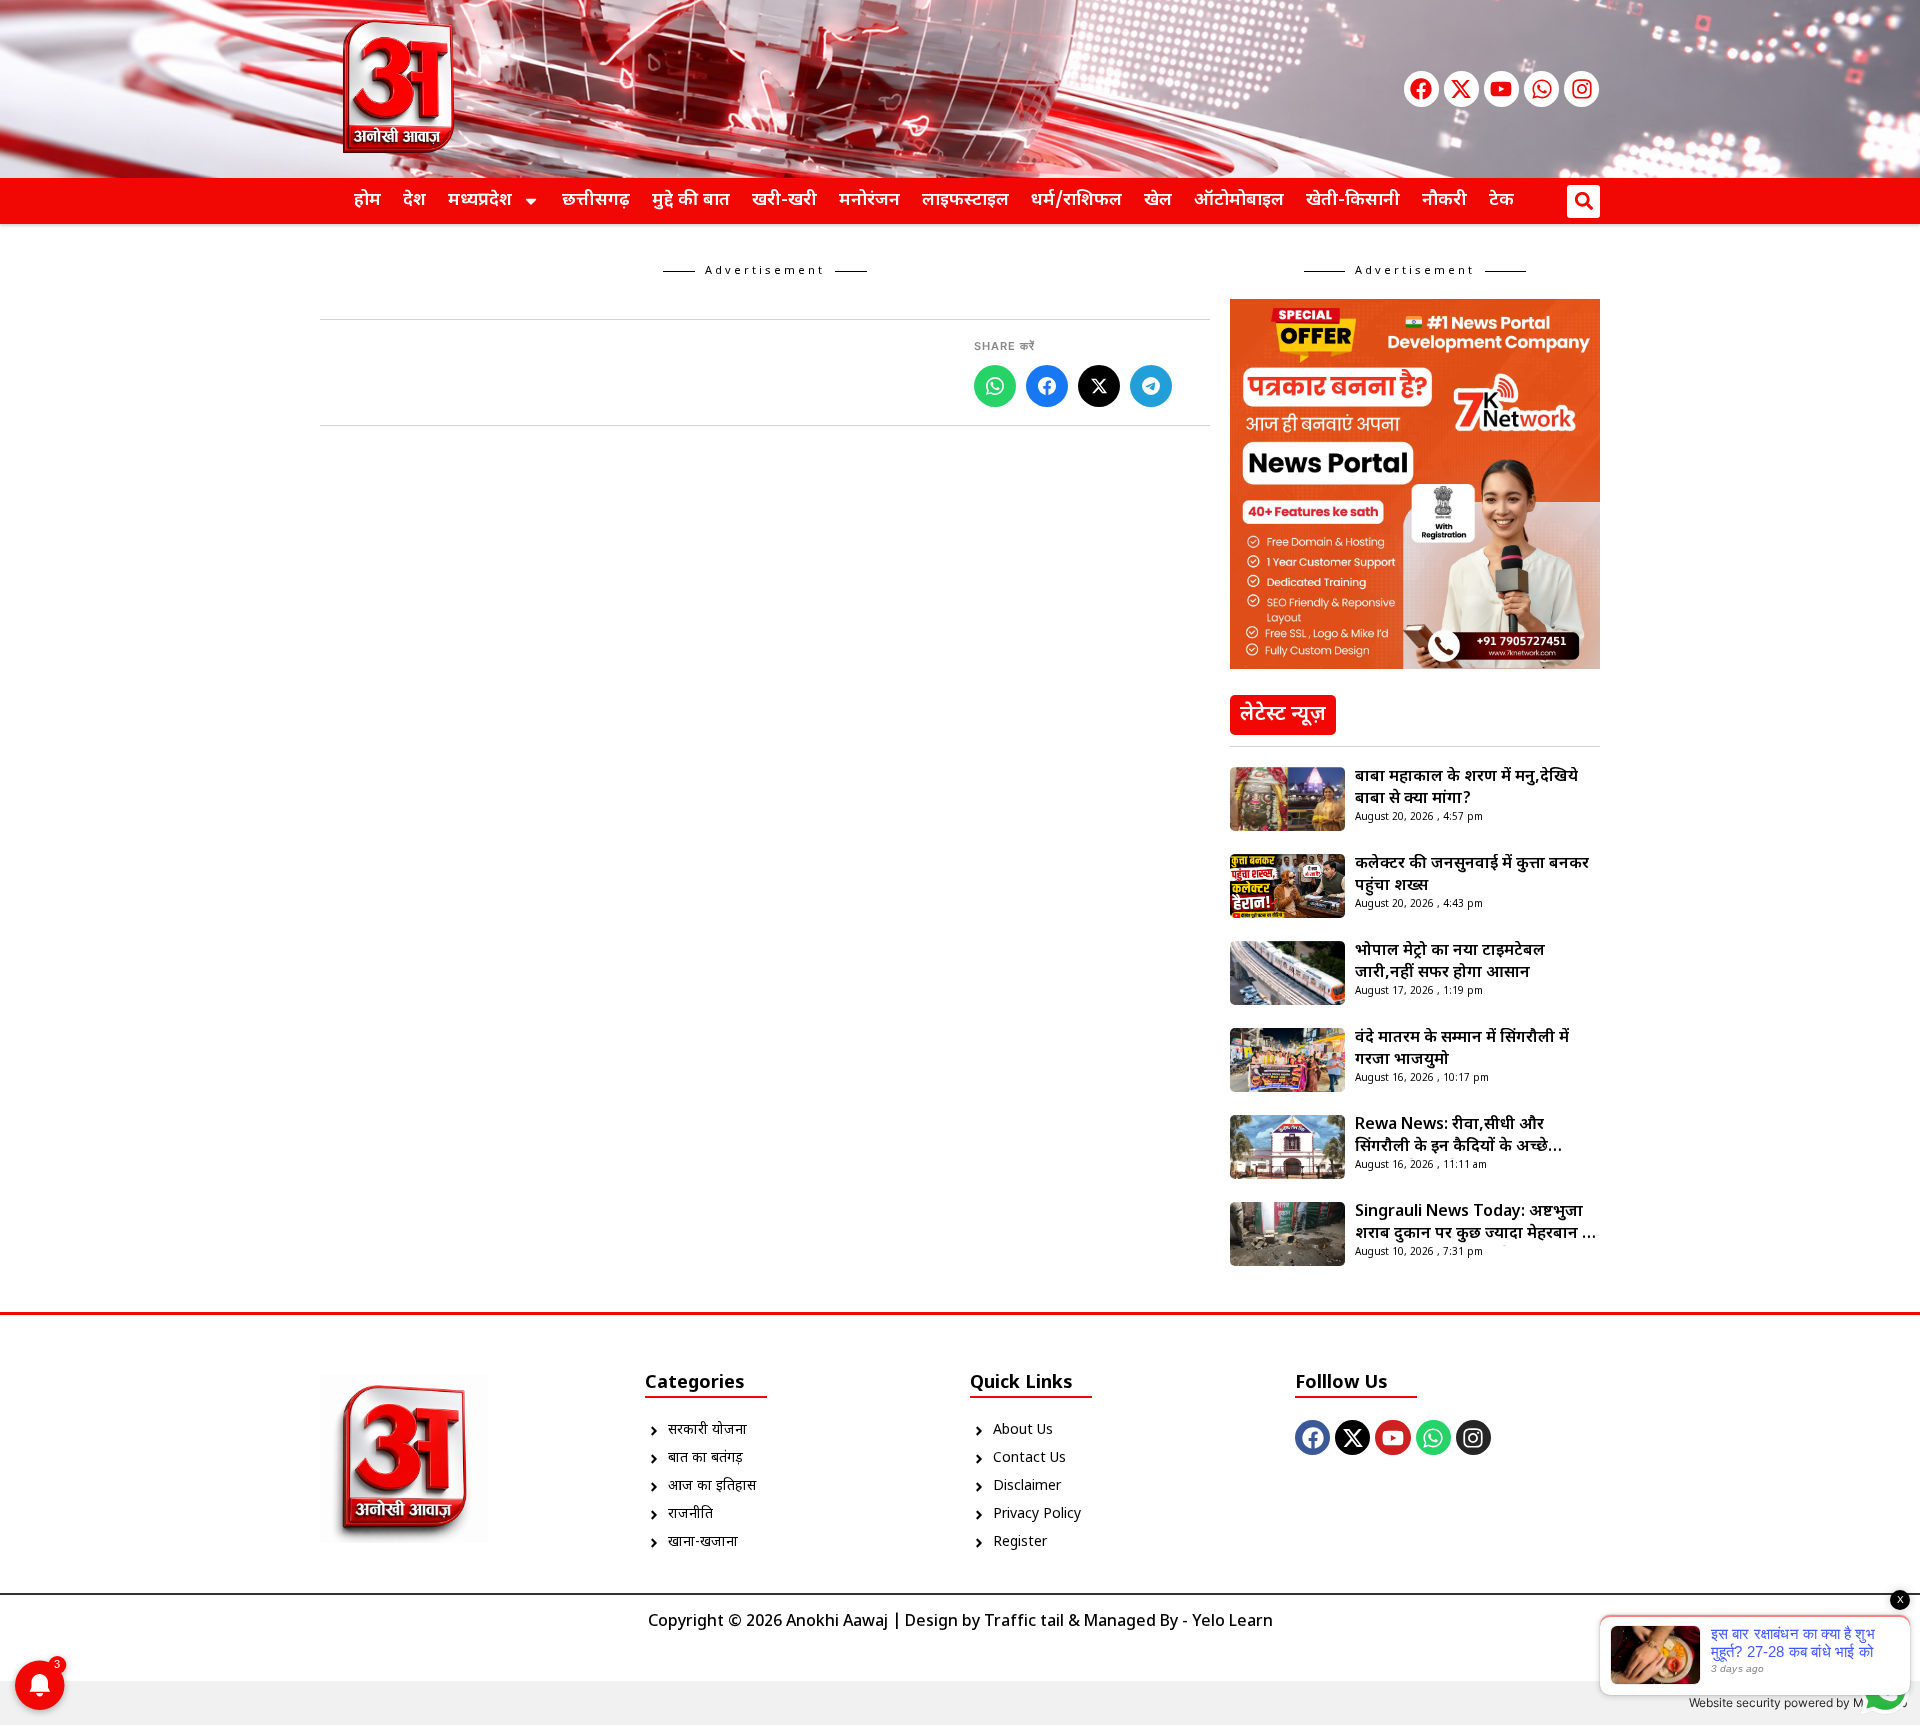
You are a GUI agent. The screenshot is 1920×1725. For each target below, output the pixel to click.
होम (367, 200)
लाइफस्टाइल (965, 200)
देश (414, 200)
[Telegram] (1151, 386)
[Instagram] (1581, 88)
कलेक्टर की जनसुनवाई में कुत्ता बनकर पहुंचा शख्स (1472, 875)
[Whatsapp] (1541, 88)
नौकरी (1444, 200)
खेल (1158, 200)
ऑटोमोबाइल (1239, 200)
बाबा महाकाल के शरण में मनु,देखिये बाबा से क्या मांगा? (1466, 788)
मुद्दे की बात (691, 200)
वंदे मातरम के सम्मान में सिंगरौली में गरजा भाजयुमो (1462, 1049)
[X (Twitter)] (1099, 386)
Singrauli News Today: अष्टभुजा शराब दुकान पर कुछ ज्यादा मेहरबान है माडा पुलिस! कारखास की (1473, 1224)
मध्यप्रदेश (480, 200)
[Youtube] (1501, 88)
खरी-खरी (784, 200)
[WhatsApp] (995, 386)
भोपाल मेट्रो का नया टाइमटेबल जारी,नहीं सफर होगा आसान (1450, 962)
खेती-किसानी (1353, 200)
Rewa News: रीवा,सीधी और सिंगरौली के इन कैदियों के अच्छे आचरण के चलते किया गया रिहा (1454, 1137)
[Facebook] (1421, 88)
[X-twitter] (1461, 88)
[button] (1583, 201)
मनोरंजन (869, 200)
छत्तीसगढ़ (596, 200)
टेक (1501, 200)
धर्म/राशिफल (1076, 200)
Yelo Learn (1232, 1622)
